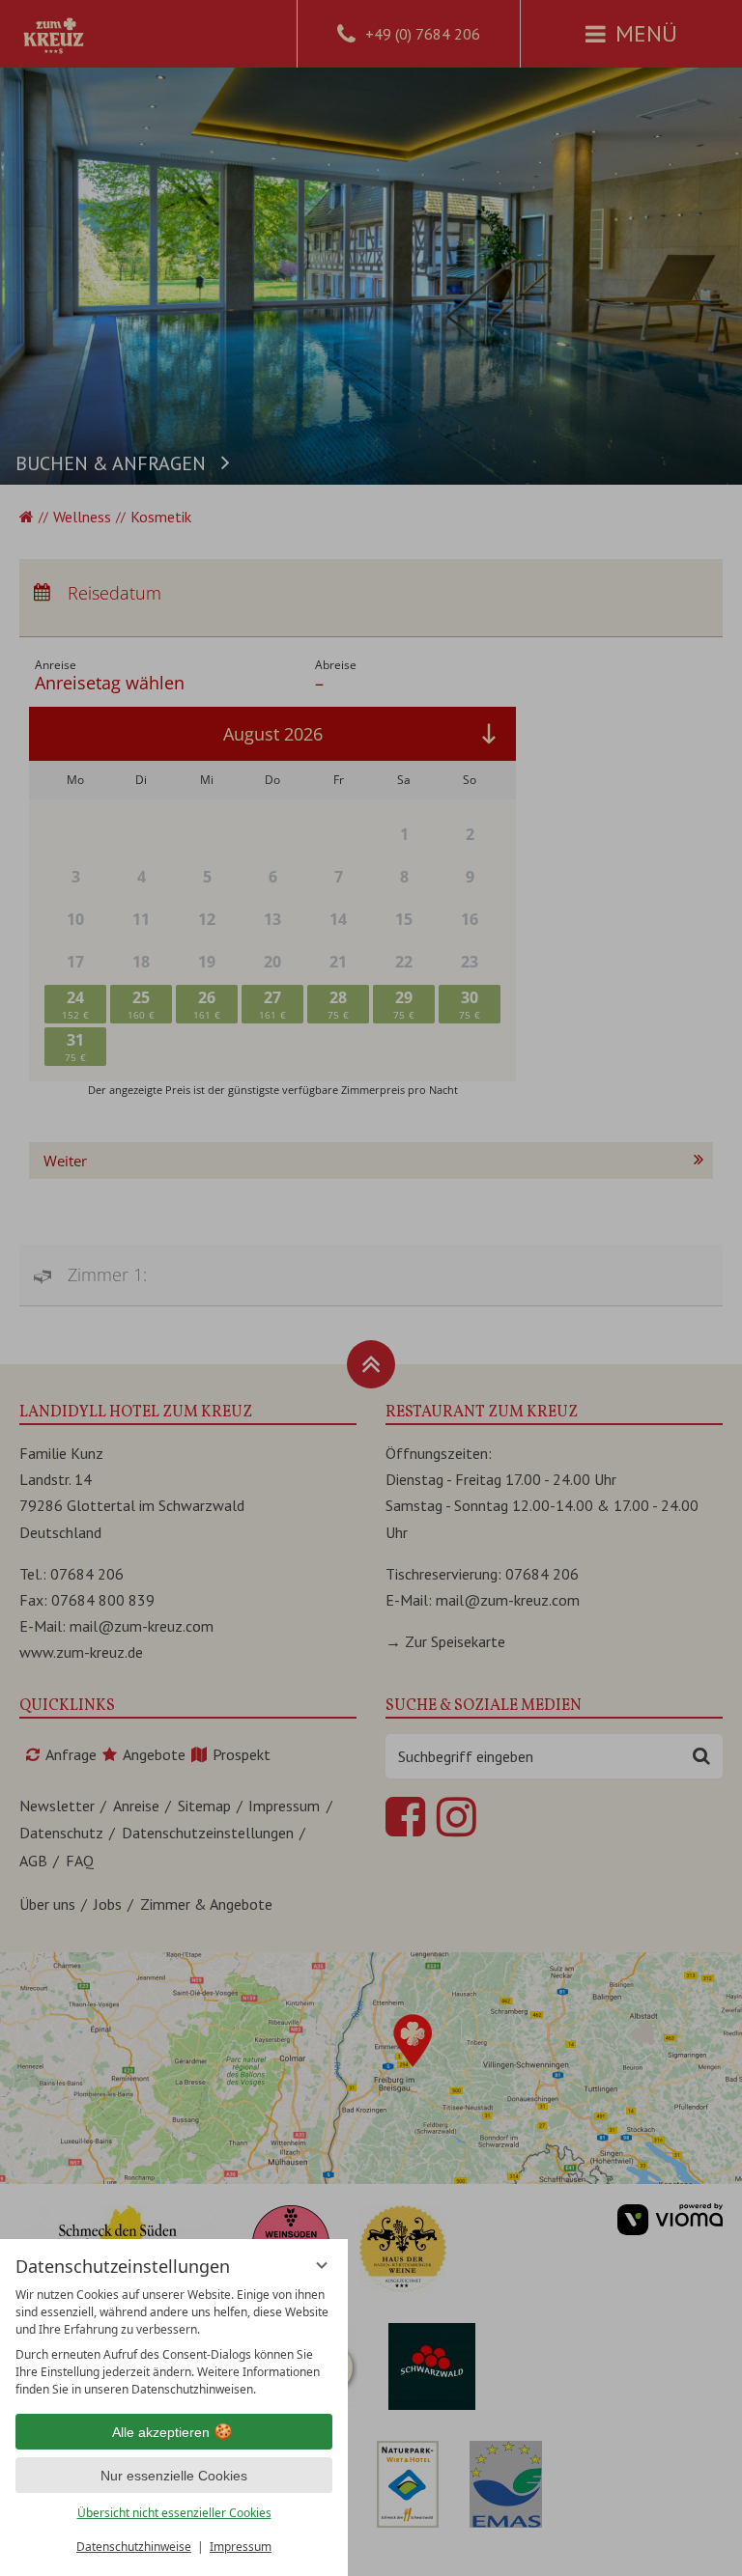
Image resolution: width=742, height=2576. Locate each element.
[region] (174, 2342)
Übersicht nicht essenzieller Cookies (174, 2513)
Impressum (241, 2547)
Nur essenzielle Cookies (174, 2476)
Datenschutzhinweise (134, 2547)
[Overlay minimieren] (322, 2265)
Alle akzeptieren (161, 2432)
